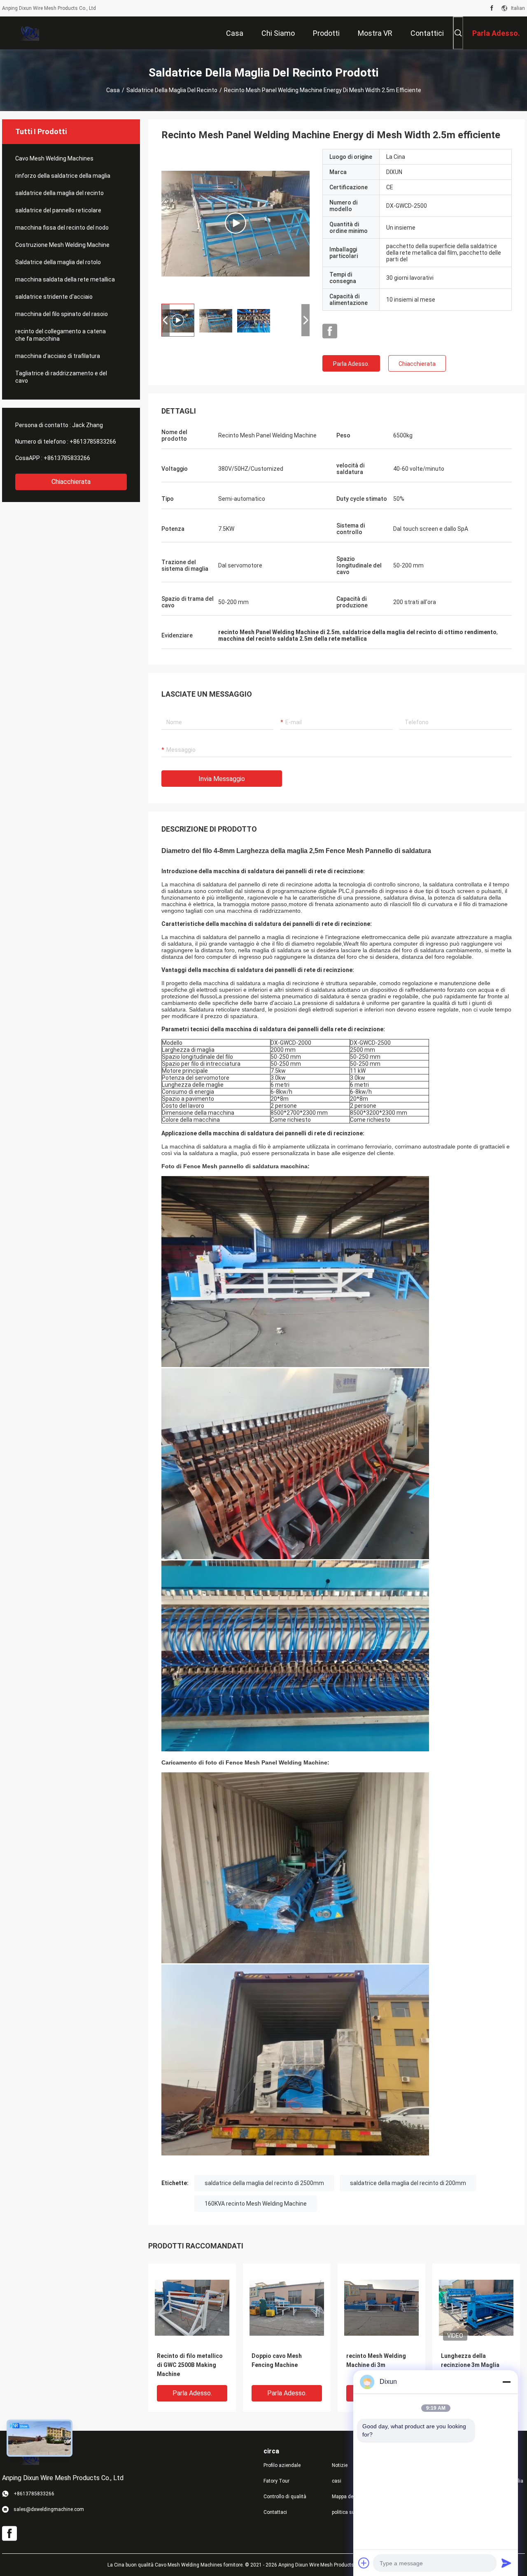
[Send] (506, 2563)
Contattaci (275, 2512)
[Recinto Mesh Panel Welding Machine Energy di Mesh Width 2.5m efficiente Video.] (236, 223)
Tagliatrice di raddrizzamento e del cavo (61, 377)
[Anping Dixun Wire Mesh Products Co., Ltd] (29, 33)
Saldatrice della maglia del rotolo (58, 262)
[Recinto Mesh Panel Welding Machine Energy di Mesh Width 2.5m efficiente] (192, 2307)
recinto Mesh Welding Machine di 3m (376, 2360)
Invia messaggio (222, 779)
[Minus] (506, 2382)
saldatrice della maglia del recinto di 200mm (408, 2183)
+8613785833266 (93, 442)
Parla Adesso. (351, 364)
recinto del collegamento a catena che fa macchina (61, 335)
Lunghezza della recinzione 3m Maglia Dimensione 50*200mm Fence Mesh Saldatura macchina (472, 2366)
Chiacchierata (71, 482)
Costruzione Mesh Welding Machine (62, 245)
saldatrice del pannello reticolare (58, 210)
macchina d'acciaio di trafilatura (58, 356)
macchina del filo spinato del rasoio (62, 314)
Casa (113, 90)
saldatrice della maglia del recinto (172, 90)
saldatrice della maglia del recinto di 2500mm (264, 2183)
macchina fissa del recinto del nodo (62, 228)
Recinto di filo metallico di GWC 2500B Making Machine (190, 2365)
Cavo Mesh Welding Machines (54, 158)
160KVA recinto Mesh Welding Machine (256, 2204)
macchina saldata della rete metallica (65, 279)
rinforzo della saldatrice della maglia (63, 176)
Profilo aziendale (282, 2465)
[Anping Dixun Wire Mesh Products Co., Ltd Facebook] (492, 8)
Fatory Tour (276, 2481)
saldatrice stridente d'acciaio (54, 297)
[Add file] (364, 2563)
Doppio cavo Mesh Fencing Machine (277, 2360)
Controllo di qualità (285, 2497)
